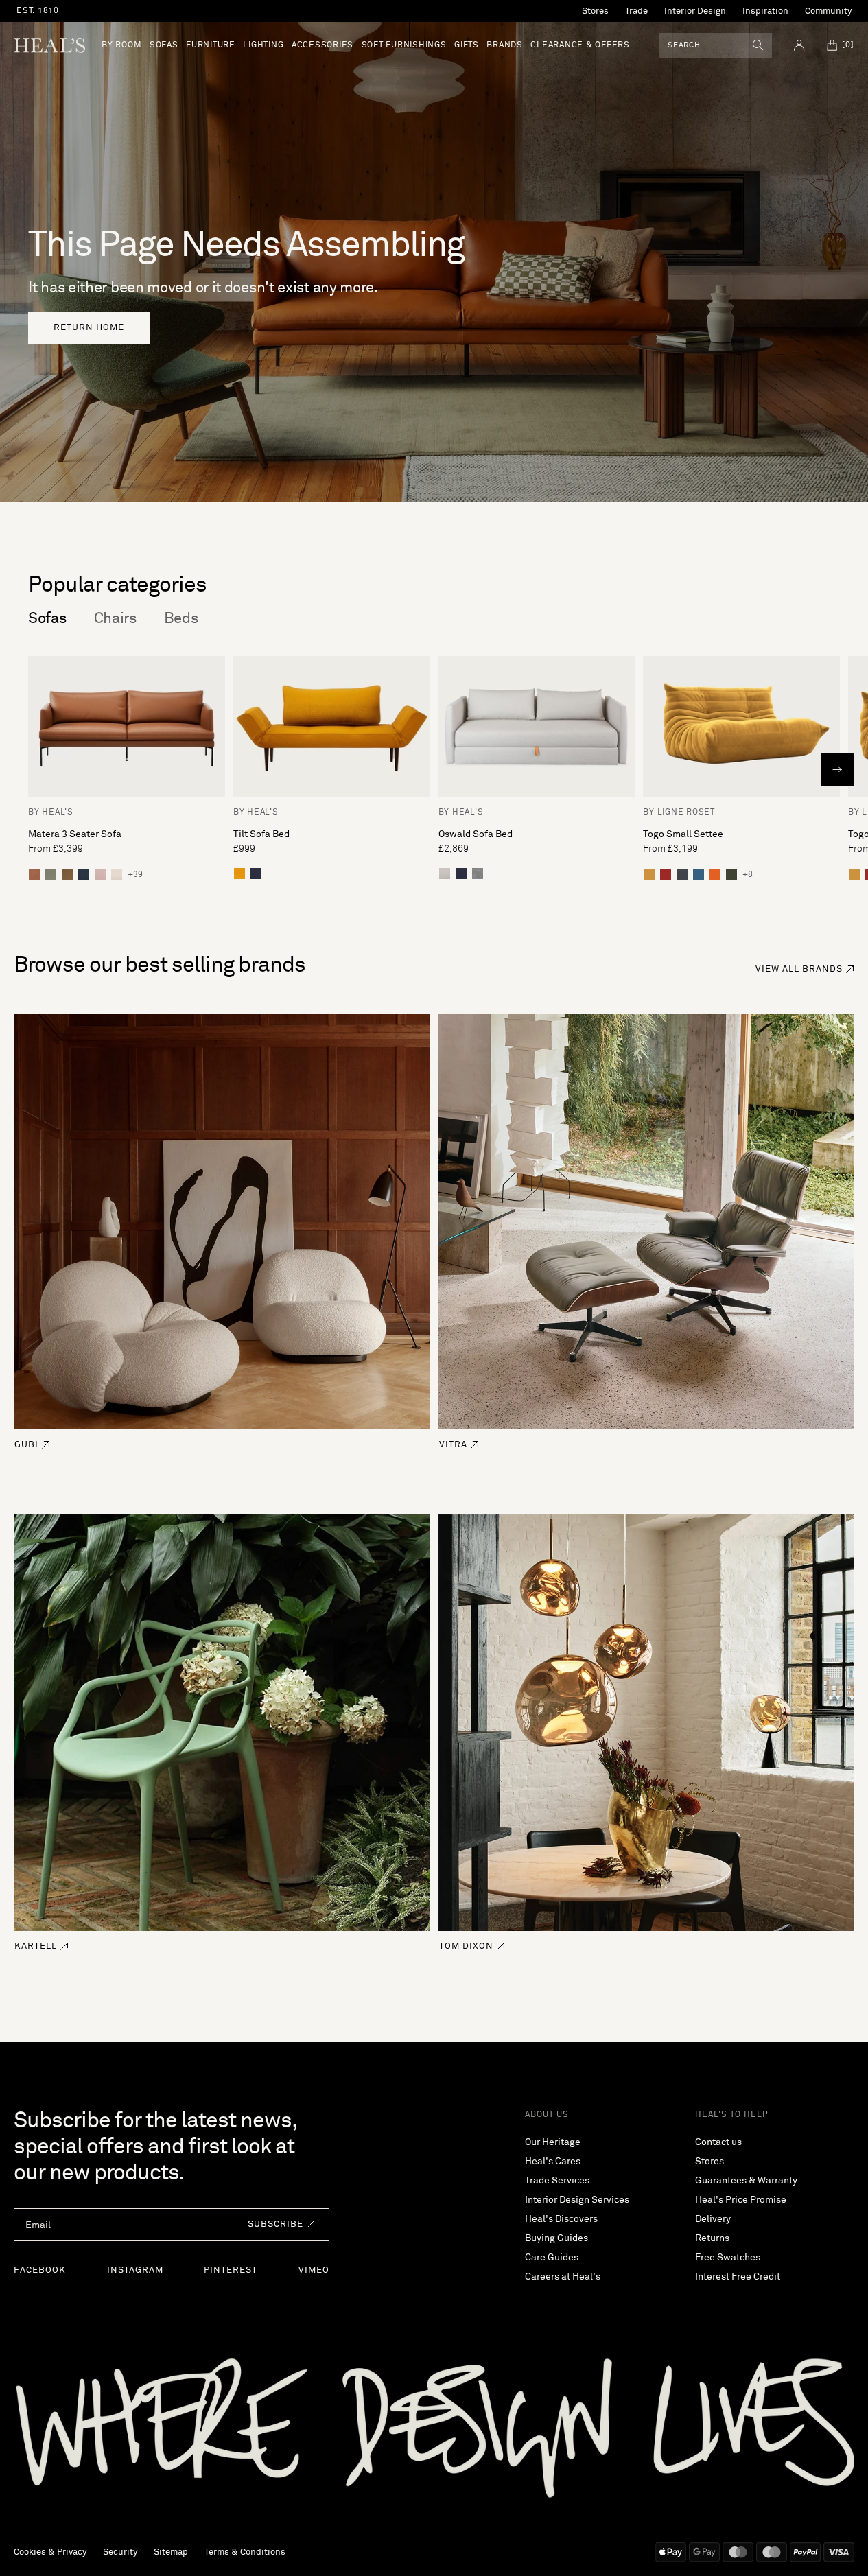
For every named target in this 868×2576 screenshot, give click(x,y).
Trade (636, 11)
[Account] (799, 45)
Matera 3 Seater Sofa (75, 834)
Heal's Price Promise (741, 2200)
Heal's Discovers (561, 2219)
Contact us (718, 2142)
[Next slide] (837, 769)
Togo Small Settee (683, 834)
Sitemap (171, 2552)
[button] (278, 2225)
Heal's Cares (553, 2162)
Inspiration (765, 11)
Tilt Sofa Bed (261, 834)
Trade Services (557, 2181)
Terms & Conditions (245, 2552)
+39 (135, 875)
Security (120, 2552)
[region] (242, 11)
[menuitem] (121, 45)
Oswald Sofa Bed (476, 834)
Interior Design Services (577, 2200)
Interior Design (695, 11)
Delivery (713, 2219)
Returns (712, 2238)
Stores (595, 11)
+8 (748, 875)
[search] (758, 45)
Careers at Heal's (563, 2277)
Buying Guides (556, 2238)
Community (828, 11)
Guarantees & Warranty (746, 2181)
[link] (89, 328)
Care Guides (552, 2258)
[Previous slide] (31, 769)
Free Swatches (728, 2258)
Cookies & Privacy (50, 2552)
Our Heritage (553, 2142)
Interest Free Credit (738, 2277)
